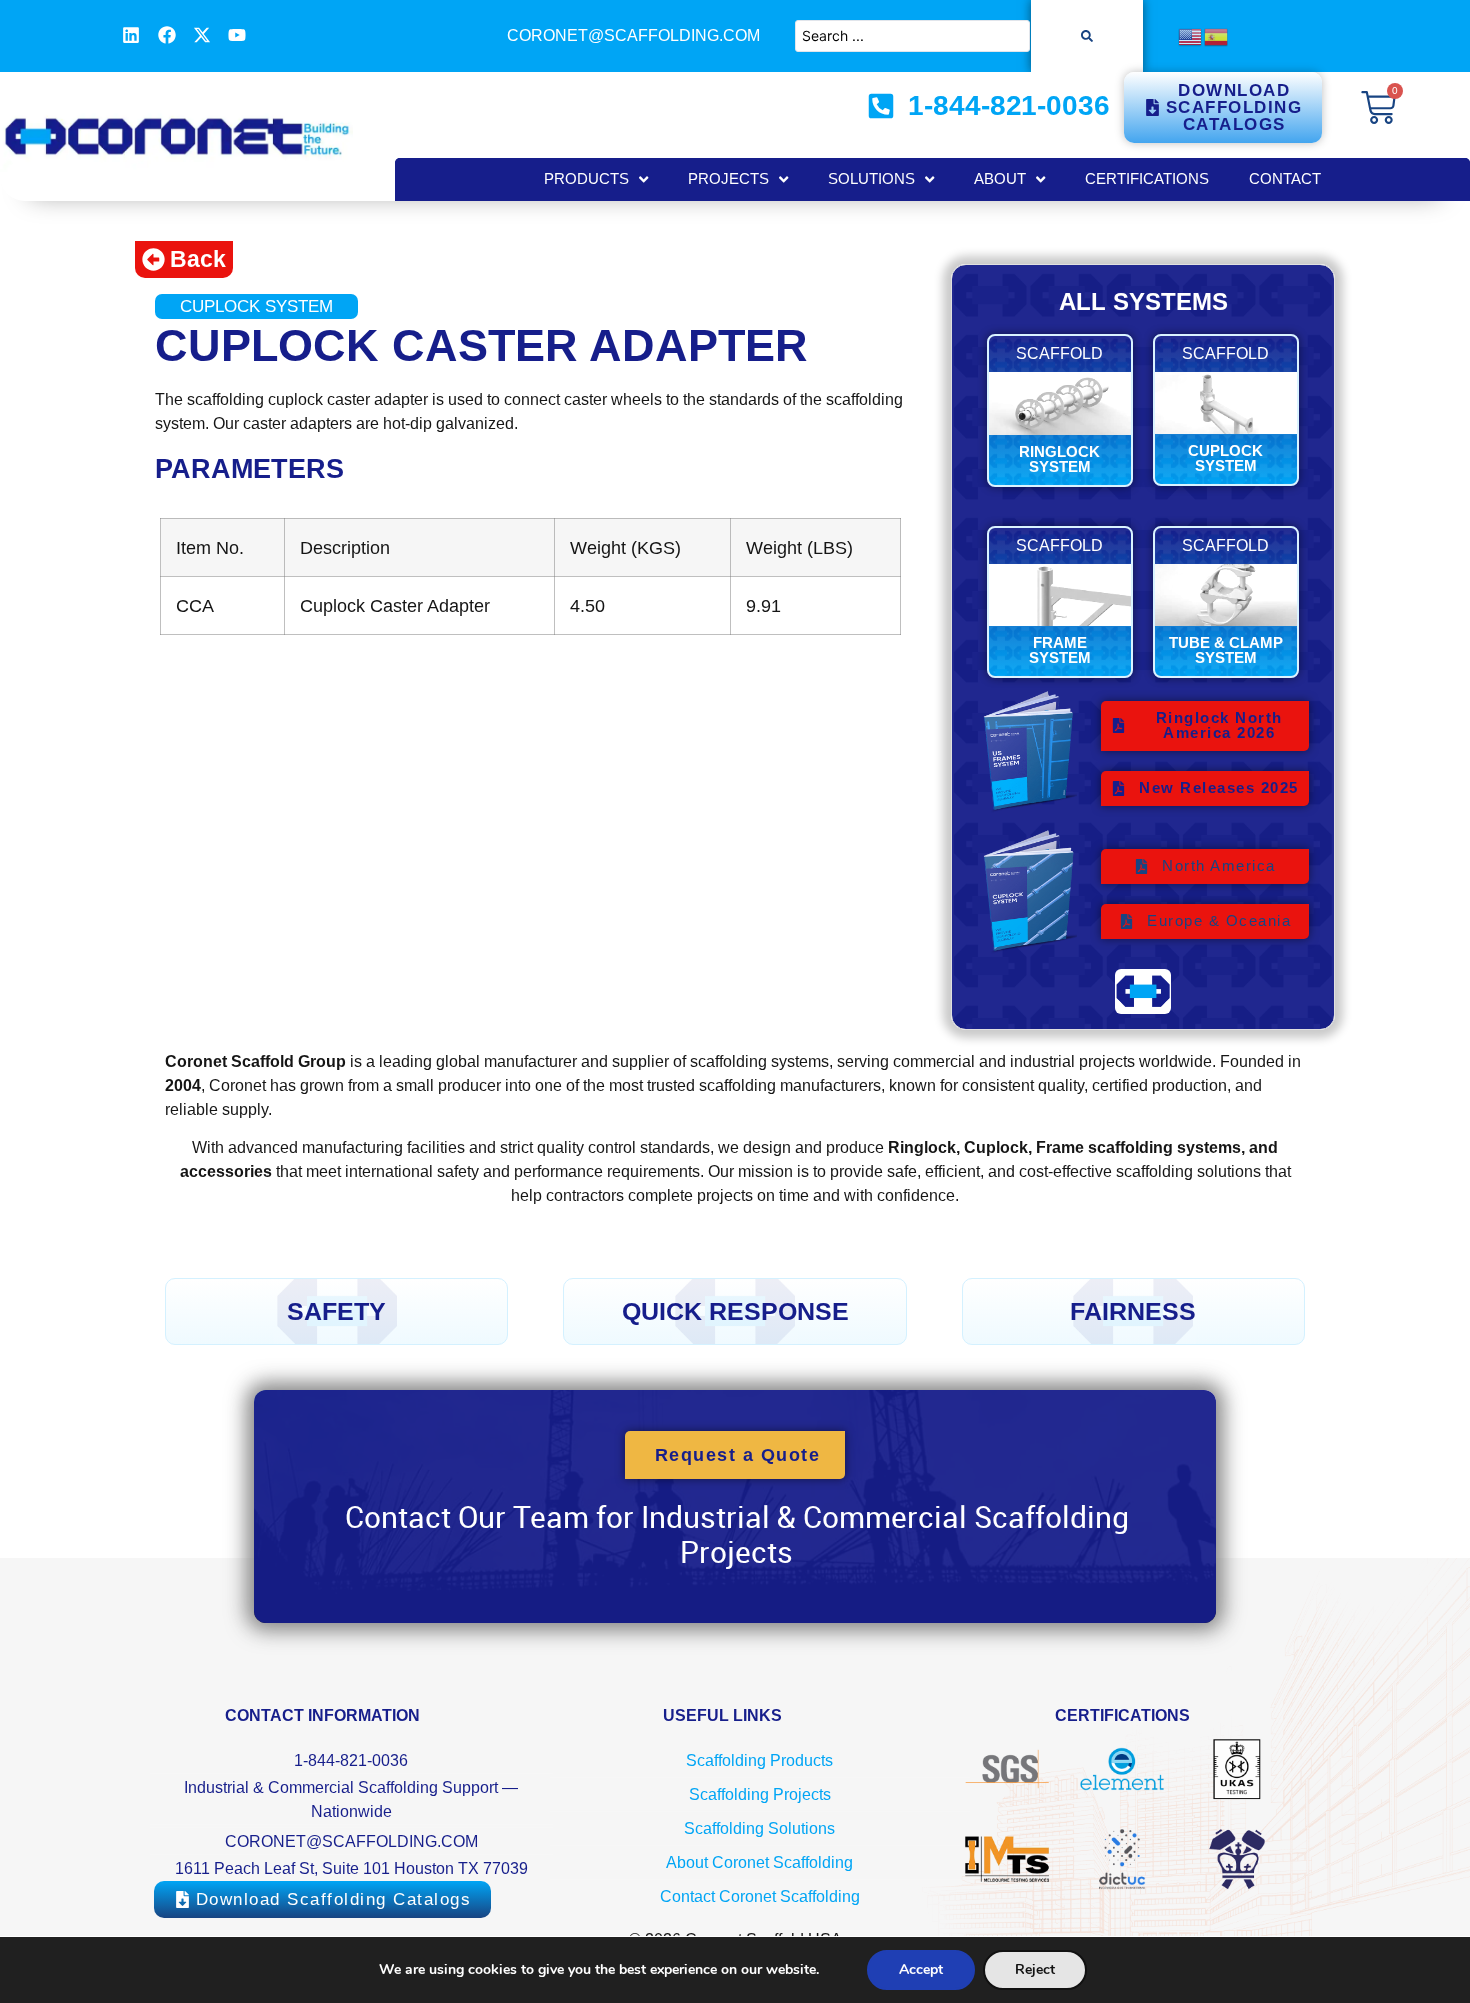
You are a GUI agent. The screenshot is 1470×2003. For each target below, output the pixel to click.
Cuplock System (256, 306)
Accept (921, 1969)
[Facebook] (166, 35)
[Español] (1217, 35)
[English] (1191, 35)
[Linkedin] (131, 35)
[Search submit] (1087, 36)
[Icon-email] (273, 35)
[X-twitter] (202, 35)
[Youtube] (237, 35)
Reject (1035, 1969)
